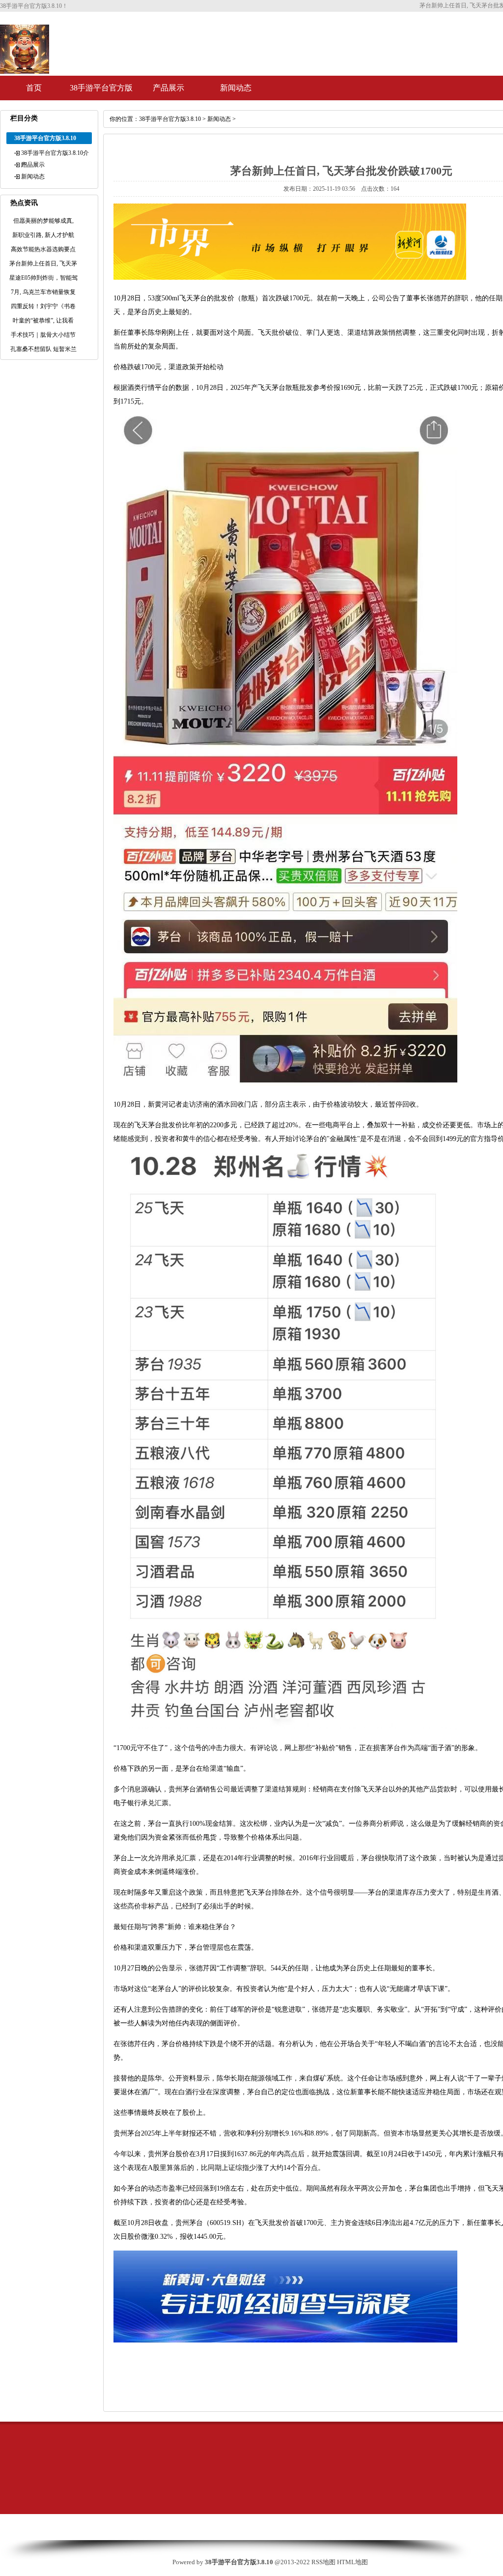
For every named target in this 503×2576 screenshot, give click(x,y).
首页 (34, 88)
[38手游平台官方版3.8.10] (25, 70)
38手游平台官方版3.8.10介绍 (101, 92)
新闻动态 (236, 88)
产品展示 (168, 88)
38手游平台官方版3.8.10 (170, 119)
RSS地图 (323, 2562)
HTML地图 (352, 2562)
